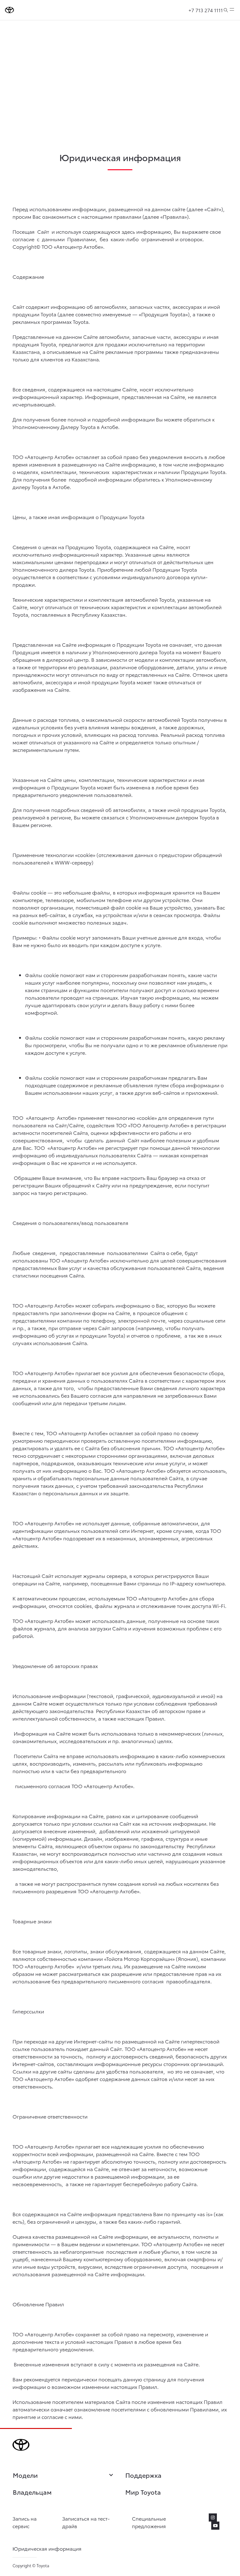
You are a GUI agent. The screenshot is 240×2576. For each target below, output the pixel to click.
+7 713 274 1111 (206, 10)
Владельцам (32, 2492)
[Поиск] (226, 10)
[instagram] (213, 2517)
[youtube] (215, 2526)
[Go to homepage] (10, 10)
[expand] (232, 10)
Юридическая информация (47, 2548)
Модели (25, 2475)
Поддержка (143, 2475)
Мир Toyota (143, 2492)
